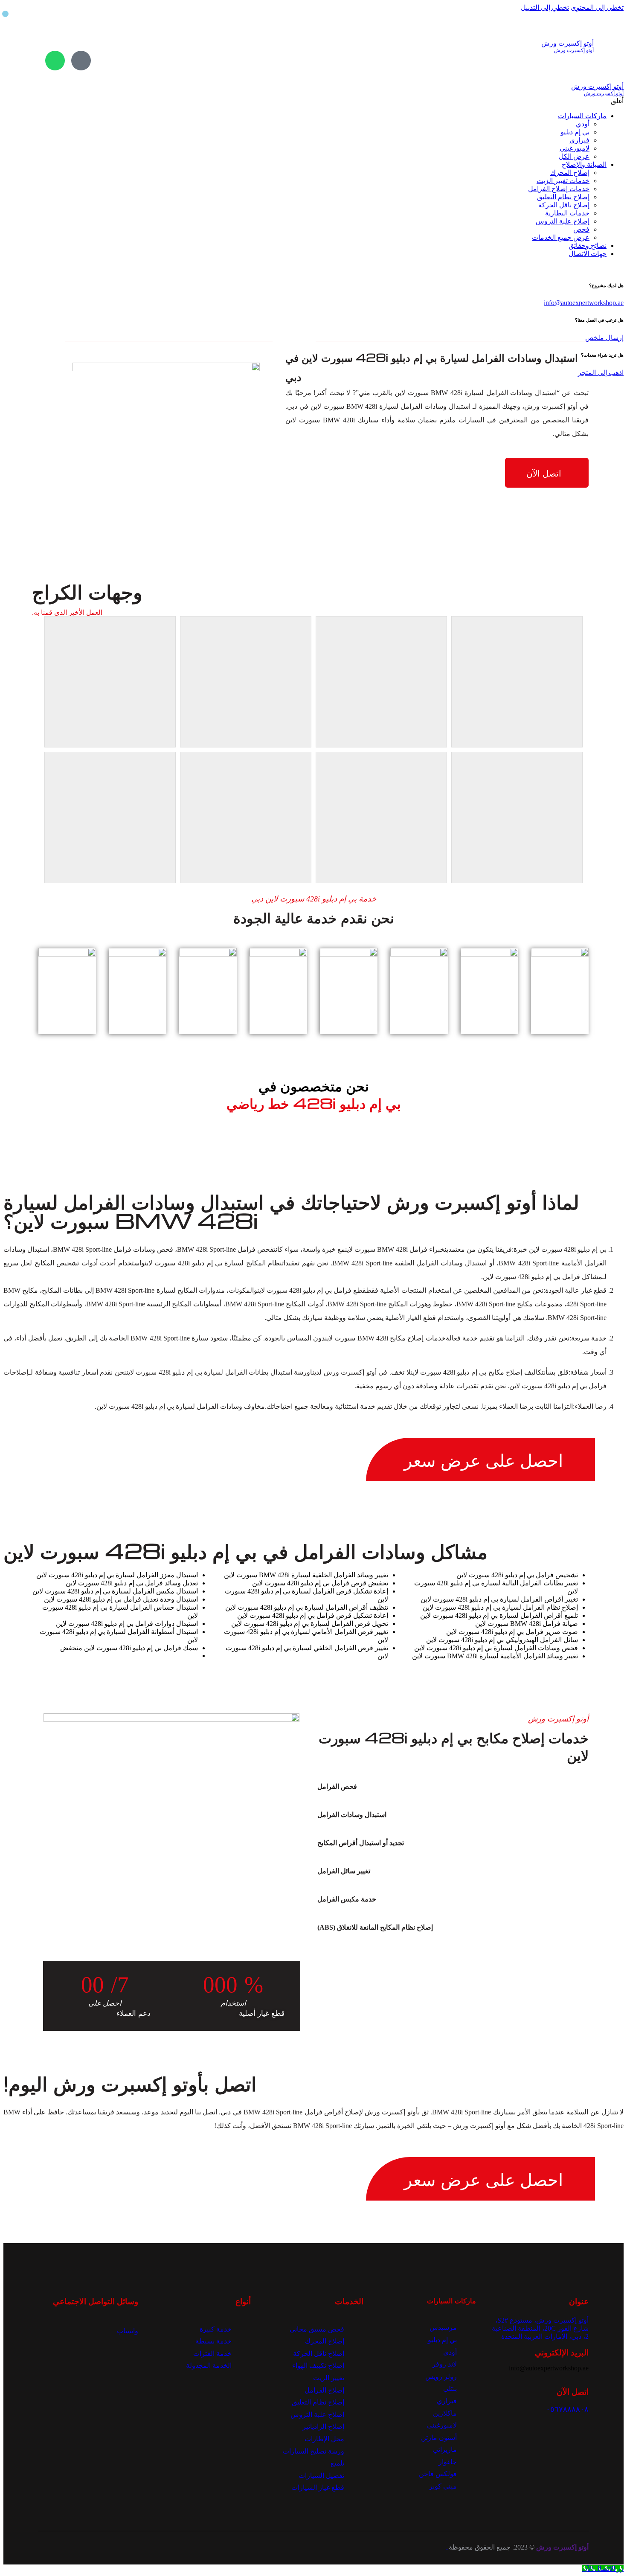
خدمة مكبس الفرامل (347, 1899)
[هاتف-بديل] (81, 61)
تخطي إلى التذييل (545, 7)
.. (447, 2547)
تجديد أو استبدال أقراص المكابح (361, 1843)
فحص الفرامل (337, 1787)
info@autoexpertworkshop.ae (584, 303)
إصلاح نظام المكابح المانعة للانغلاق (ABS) (375, 1927)
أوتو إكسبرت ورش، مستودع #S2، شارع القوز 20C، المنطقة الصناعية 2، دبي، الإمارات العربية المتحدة (540, 2328)
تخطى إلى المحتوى (597, 7)
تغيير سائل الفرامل (344, 1871)
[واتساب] (55, 61)
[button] (442, 1787)
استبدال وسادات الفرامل (352, 1815)
